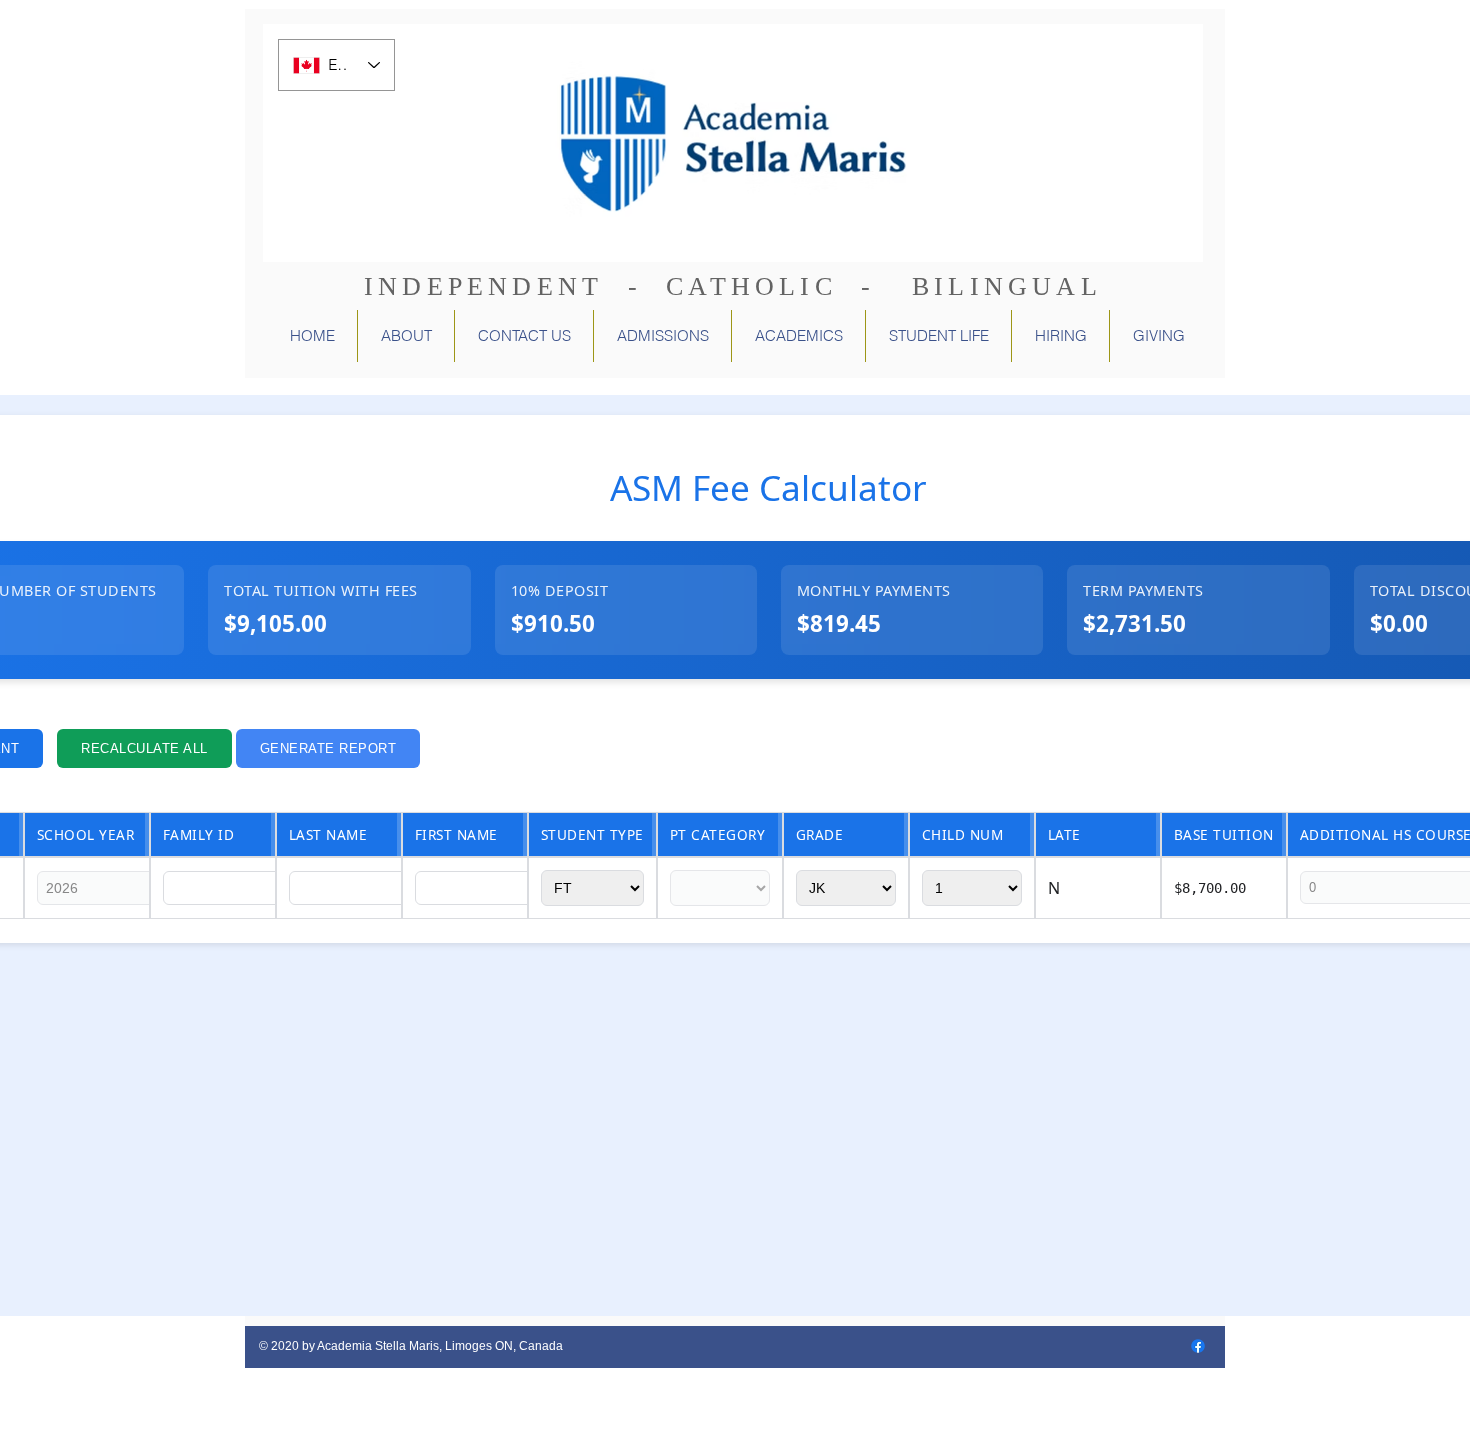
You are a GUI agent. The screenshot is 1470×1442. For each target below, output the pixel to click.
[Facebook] (1198, 1346)
